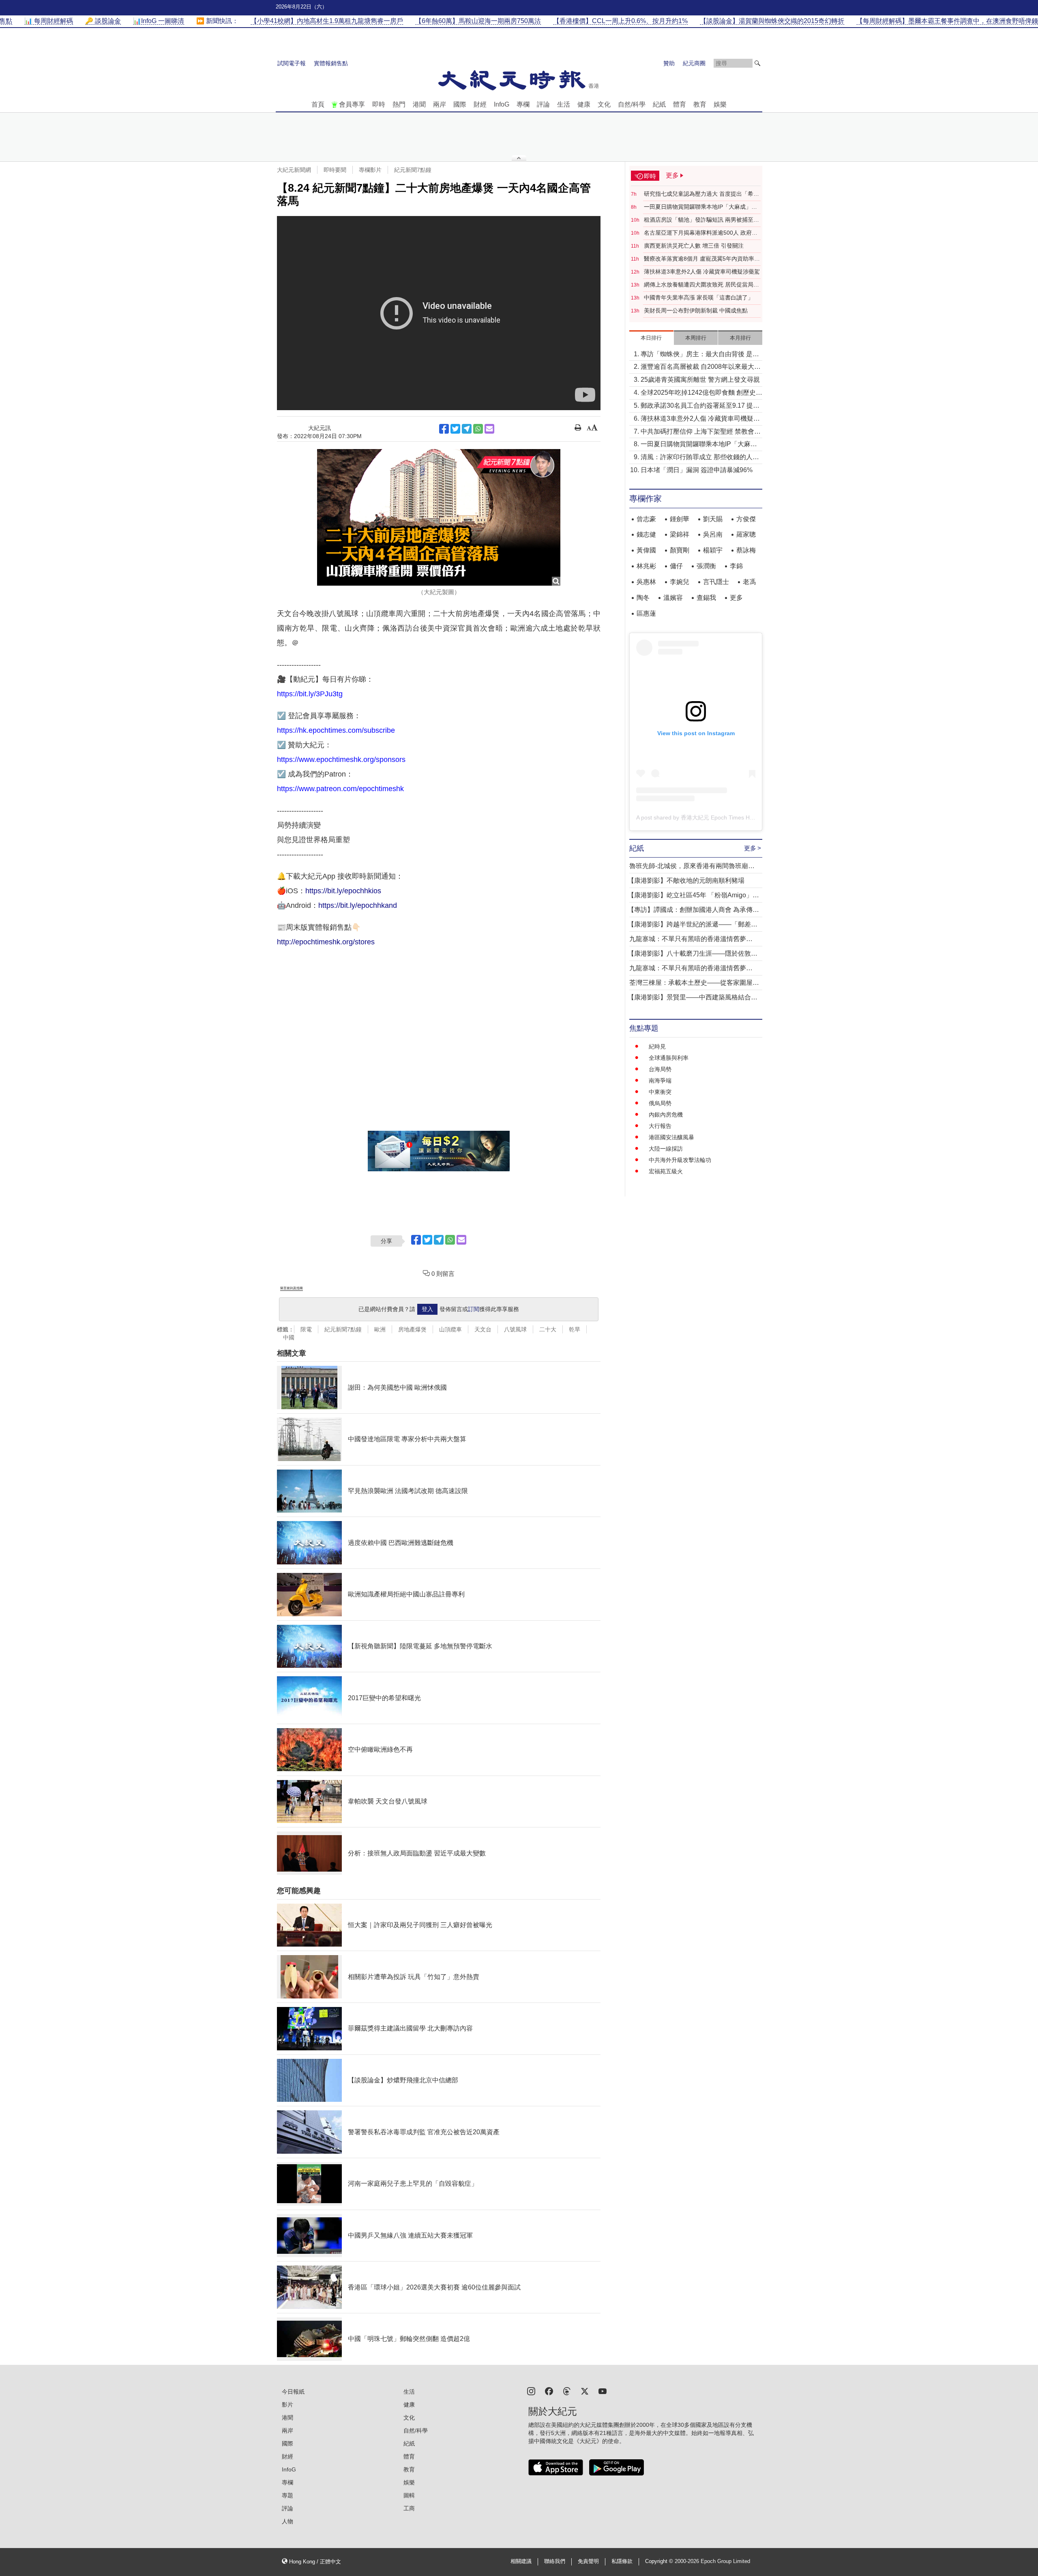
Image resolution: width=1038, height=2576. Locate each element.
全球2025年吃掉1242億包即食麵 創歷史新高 (701, 393)
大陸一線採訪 (666, 1149)
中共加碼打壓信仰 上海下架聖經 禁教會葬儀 (701, 432)
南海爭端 (660, 1080)
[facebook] (549, 2391)
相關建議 (521, 2561)
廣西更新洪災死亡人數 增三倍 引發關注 (694, 246)
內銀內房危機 (666, 1115)
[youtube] (603, 2391)
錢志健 (646, 534)
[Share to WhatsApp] (478, 429)
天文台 (483, 1329)
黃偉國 (646, 550)
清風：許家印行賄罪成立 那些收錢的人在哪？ (700, 458)
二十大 (548, 1329)
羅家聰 (746, 534)
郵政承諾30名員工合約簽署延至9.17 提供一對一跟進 (700, 406)
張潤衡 (706, 566)
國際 (460, 104)
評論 (543, 104)
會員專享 (352, 104)
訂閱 (474, 1309)
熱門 (399, 104)
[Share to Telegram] (467, 429)
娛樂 (720, 104)
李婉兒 (680, 582)
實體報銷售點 (331, 63)
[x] (585, 2391)
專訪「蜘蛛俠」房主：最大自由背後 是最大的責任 (700, 355)
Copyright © (660, 2561)
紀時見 (657, 1046)
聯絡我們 (555, 2561)
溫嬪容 (673, 598)
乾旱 (575, 1329)
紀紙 (659, 104)
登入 (427, 1309)
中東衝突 (660, 1092)
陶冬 (643, 598)
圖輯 (409, 2495)
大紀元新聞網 (294, 170)
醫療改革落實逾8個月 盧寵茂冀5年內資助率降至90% (702, 259)
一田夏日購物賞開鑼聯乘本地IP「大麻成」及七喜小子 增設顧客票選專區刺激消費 (700, 207)
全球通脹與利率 (669, 1058)
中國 (289, 1337)
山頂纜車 (450, 1329)
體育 (680, 104)
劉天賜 (713, 519)
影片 (287, 2405)
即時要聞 (335, 170)
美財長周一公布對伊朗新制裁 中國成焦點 (696, 310)
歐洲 (380, 1329)
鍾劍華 (680, 519)
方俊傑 (746, 519)
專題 (287, 2495)
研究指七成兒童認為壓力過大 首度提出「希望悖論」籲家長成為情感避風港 (701, 194)
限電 (306, 1329)
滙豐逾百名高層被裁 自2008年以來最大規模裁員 (701, 367)
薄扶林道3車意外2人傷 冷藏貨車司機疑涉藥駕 (702, 272)
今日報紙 (293, 2392)
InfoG (502, 104)
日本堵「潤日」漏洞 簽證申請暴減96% (697, 470)
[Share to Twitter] (455, 429)
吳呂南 (713, 534)
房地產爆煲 (412, 1329)
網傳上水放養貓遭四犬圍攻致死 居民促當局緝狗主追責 (701, 285)
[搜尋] (757, 63)
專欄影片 (370, 170)
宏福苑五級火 (666, 1171)
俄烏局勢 (660, 1103)
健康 (584, 104)
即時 (379, 104)
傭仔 (676, 566)
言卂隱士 (716, 582)
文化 (604, 104)
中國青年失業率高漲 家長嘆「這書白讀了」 (699, 297)
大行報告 (660, 1126)
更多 (736, 598)
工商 (409, 2508)
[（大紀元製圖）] (439, 518)
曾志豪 (646, 519)
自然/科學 (632, 104)
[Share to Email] (489, 429)
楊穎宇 (713, 550)
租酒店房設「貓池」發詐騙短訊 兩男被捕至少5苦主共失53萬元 (701, 220)
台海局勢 (660, 1069)
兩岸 (440, 104)
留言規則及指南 (292, 1288)
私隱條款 (622, 2561)
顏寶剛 (680, 550)
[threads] (567, 2391)
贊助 (669, 63)
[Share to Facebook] (444, 429)
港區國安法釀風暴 (671, 1137)
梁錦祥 (680, 534)
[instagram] (531, 2391)
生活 (564, 104)
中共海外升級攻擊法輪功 (680, 1160)
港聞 (419, 104)
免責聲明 (588, 2561)
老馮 (749, 582)
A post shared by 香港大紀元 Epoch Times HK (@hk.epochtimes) (719, 817)
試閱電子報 (292, 63)
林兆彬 (646, 566)
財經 (480, 104)
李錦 (736, 566)
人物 (287, 2521)
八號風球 (515, 1329)
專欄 (523, 104)
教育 (700, 104)
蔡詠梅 (746, 550)
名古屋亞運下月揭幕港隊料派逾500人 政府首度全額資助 (701, 233)
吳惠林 (646, 582)
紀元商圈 (694, 63)
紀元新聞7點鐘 (413, 170)
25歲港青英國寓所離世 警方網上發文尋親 (700, 380)
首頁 (318, 104)
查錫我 (706, 598)
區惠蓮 (646, 613)
